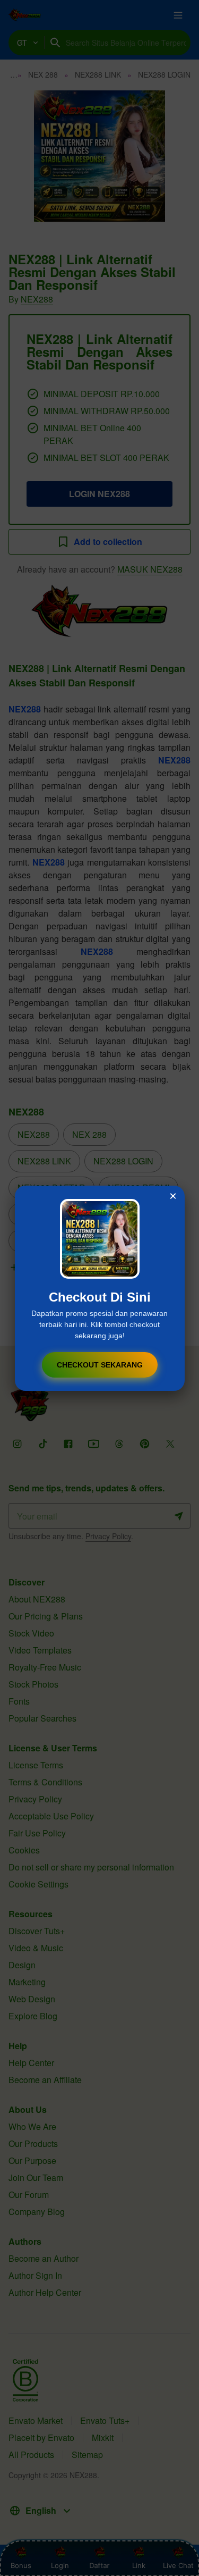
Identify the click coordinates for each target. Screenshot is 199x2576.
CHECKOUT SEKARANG (100, 1365)
